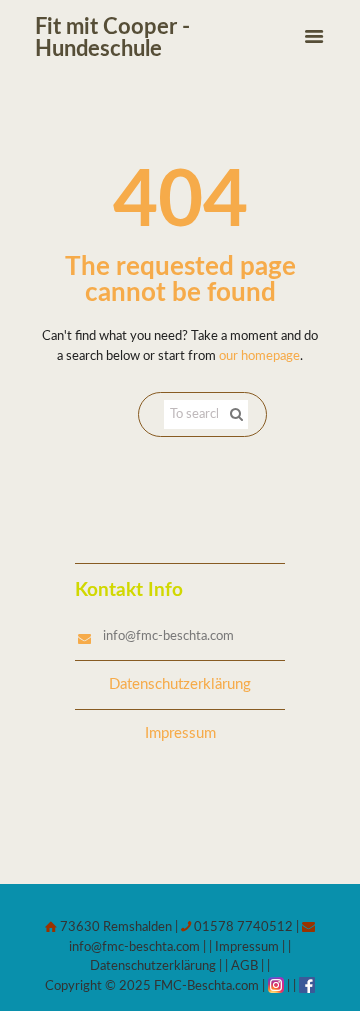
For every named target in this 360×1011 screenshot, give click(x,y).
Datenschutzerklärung (180, 684)
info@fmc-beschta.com (168, 636)
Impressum (180, 733)
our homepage (259, 356)
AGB (244, 966)
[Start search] (234, 415)
